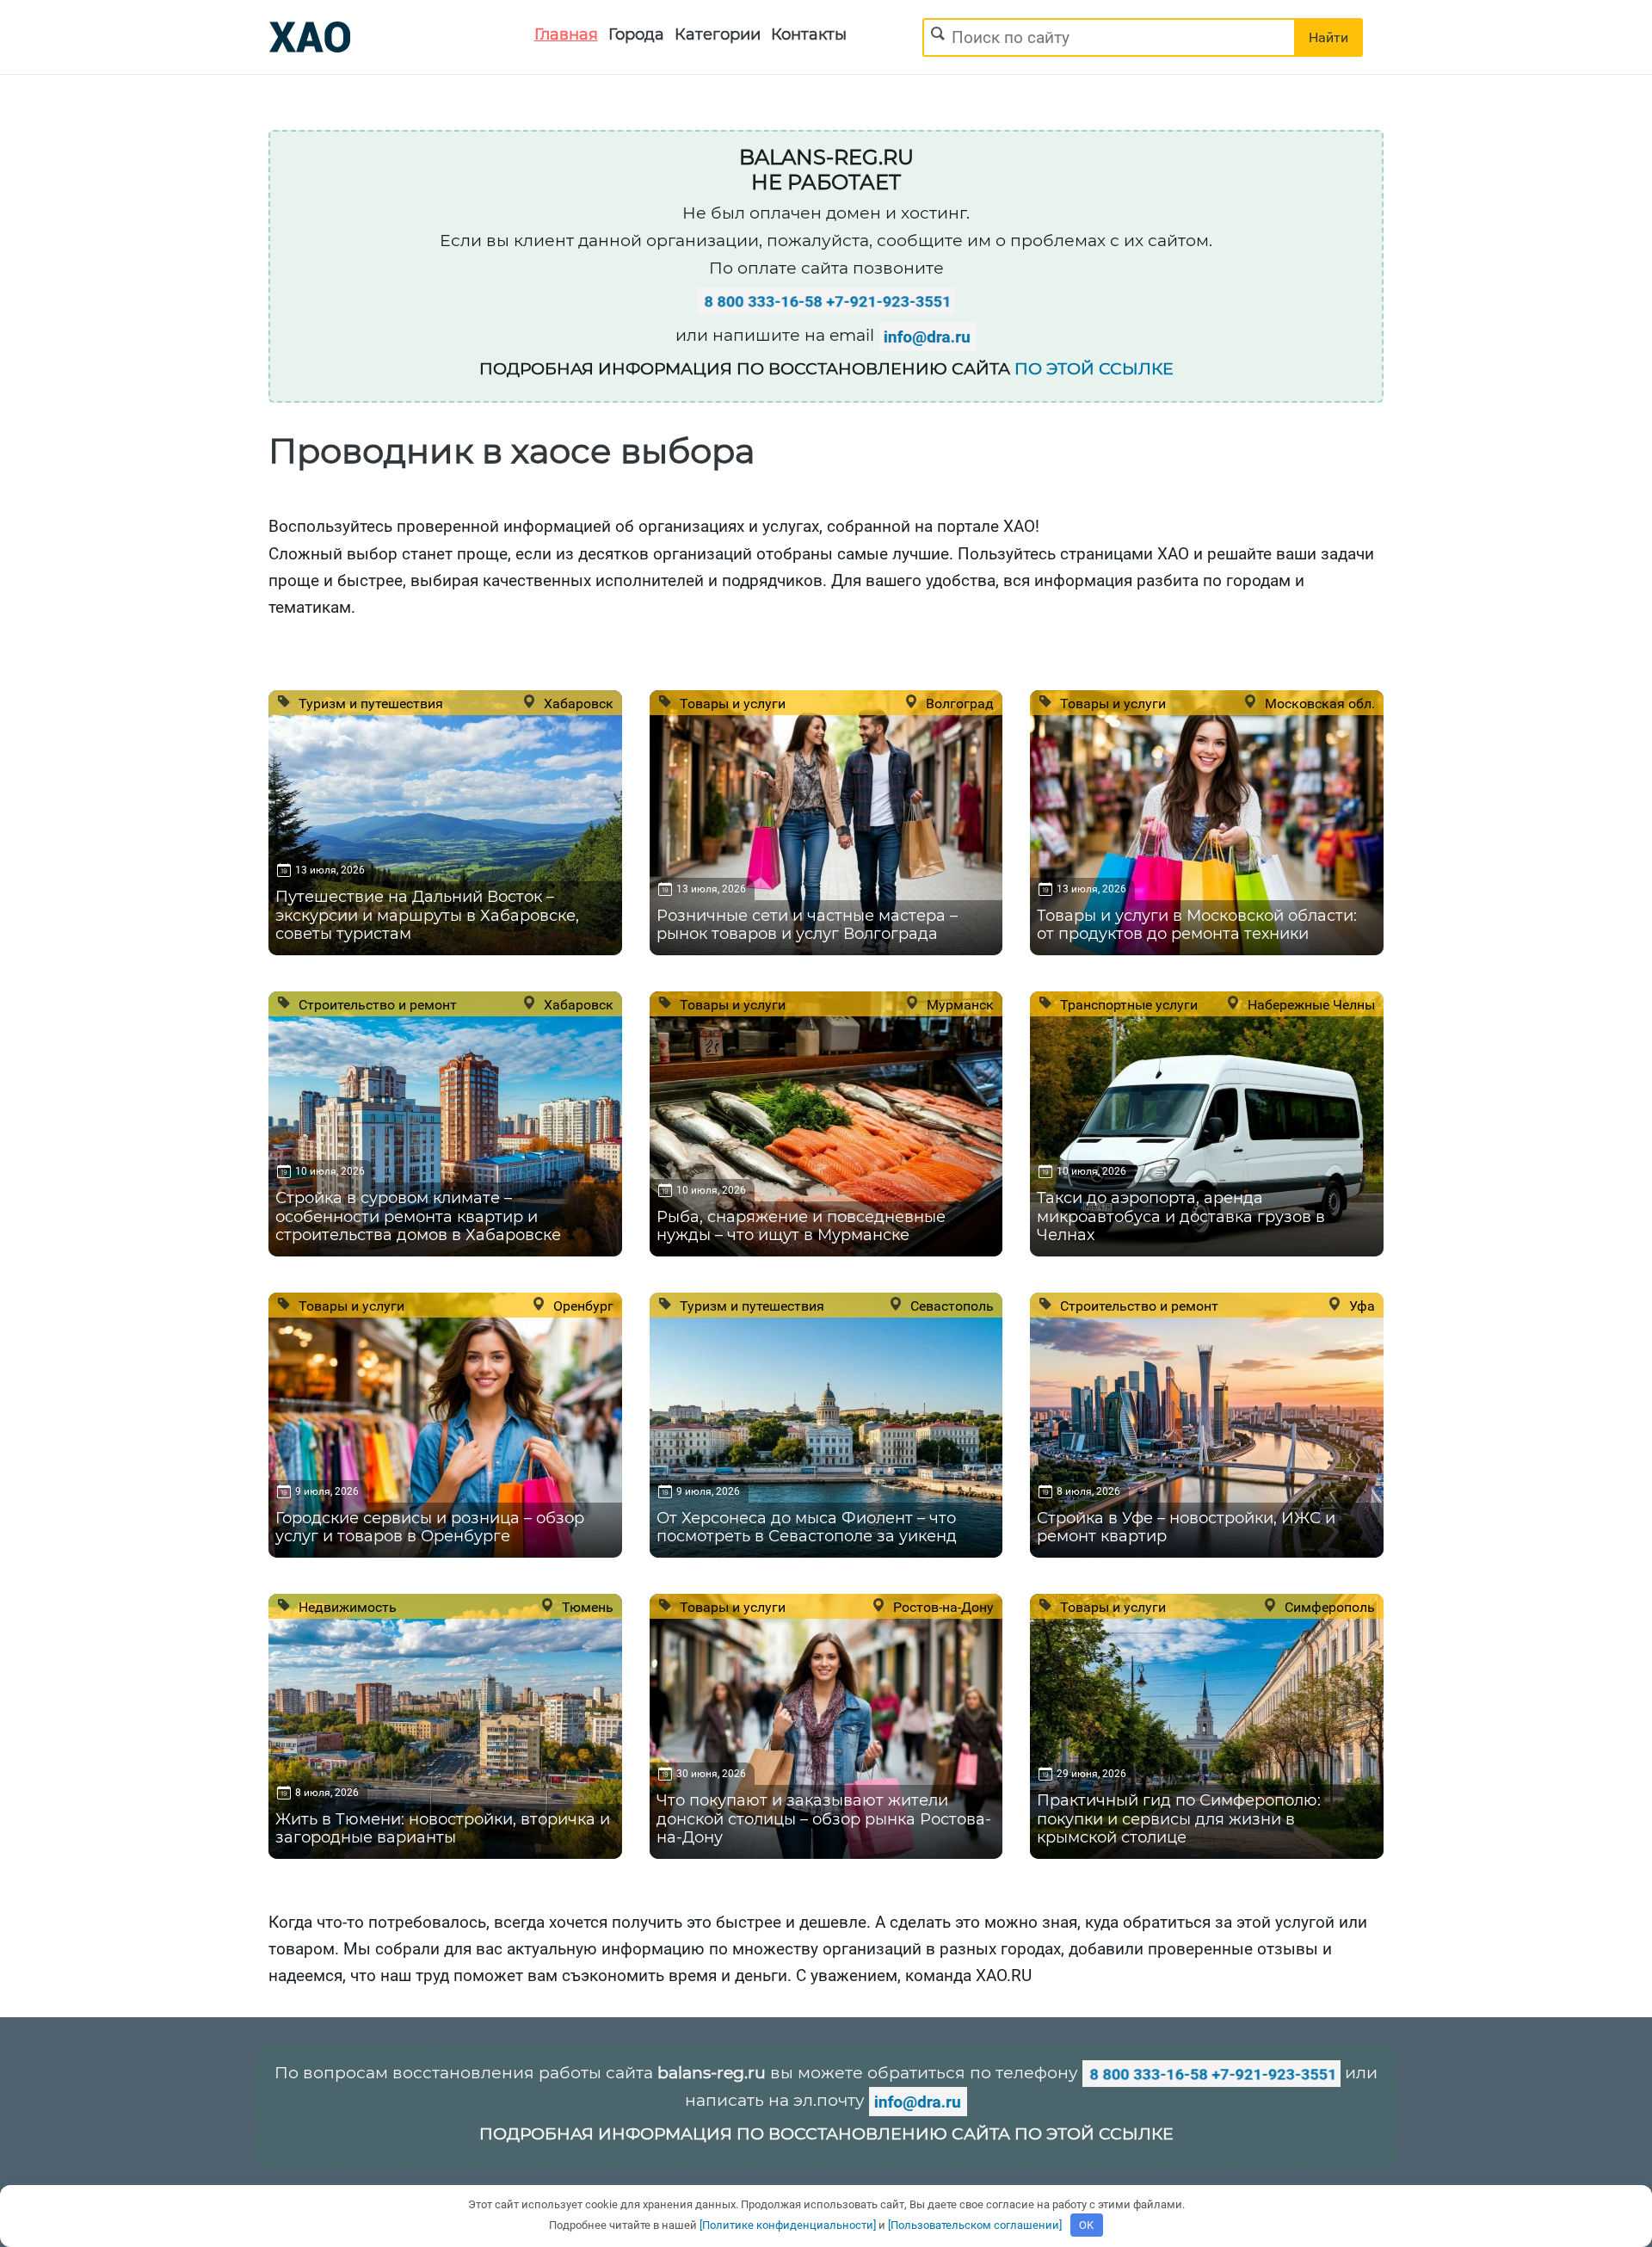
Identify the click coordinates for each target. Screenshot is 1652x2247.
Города (636, 34)
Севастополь (950, 1306)
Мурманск (959, 1004)
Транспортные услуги (1127, 1004)
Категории (718, 34)
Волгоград (958, 703)
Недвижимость (346, 1607)
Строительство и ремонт (376, 1004)
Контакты (809, 34)
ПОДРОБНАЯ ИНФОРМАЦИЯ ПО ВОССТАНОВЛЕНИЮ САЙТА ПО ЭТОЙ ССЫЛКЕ (826, 2134)
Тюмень (586, 1607)
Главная (566, 34)
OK (1086, 2225)
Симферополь (1328, 1607)
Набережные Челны (1310, 1004)
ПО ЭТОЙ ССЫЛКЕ (1094, 369)
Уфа (1360, 1306)
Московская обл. (1318, 703)
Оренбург (582, 1306)
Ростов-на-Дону (942, 1607)
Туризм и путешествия (369, 703)
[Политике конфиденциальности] (788, 2225)
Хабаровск (577, 703)
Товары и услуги (731, 703)
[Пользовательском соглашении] (975, 2225)
